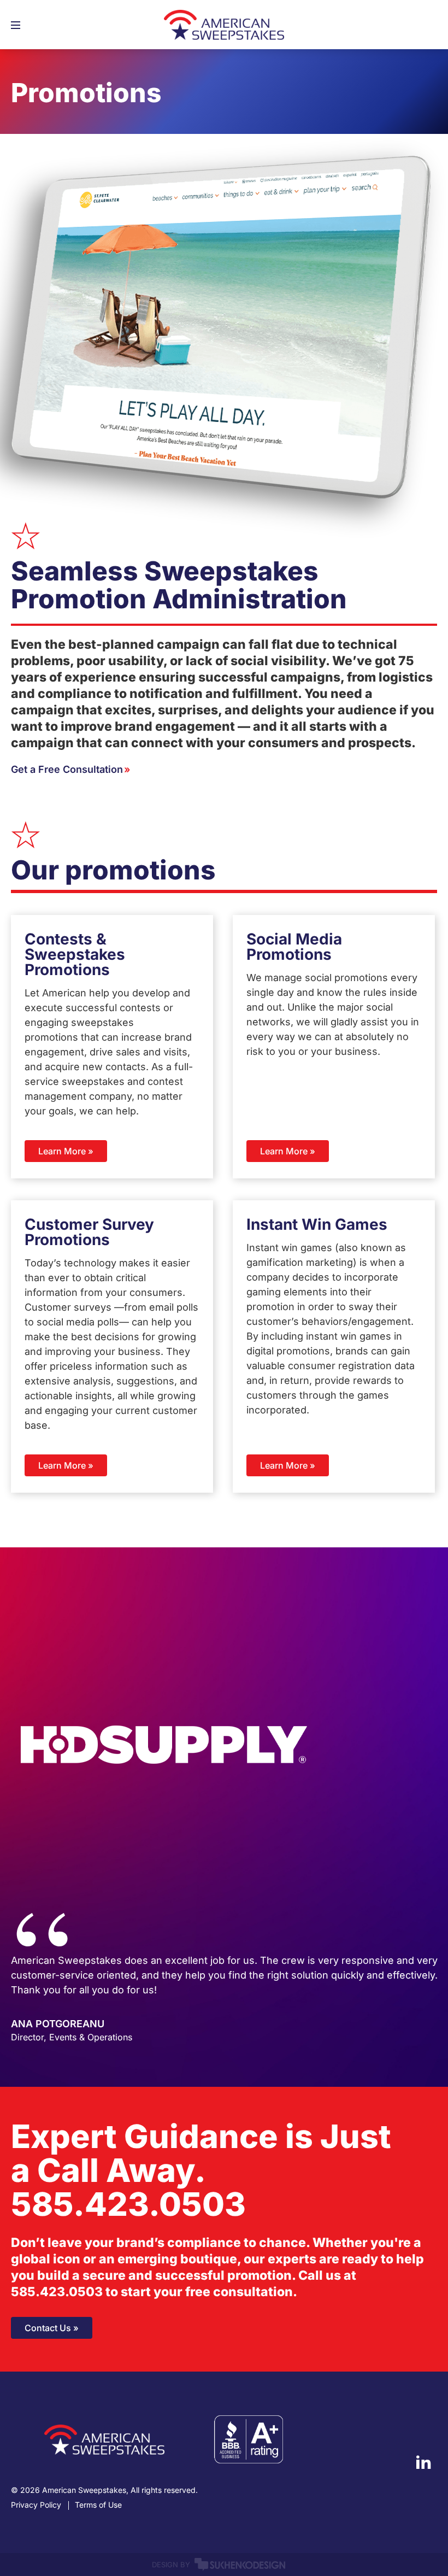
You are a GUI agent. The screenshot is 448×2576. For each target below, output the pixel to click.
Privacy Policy (36, 2505)
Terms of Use (98, 2505)
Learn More (62, 1151)
